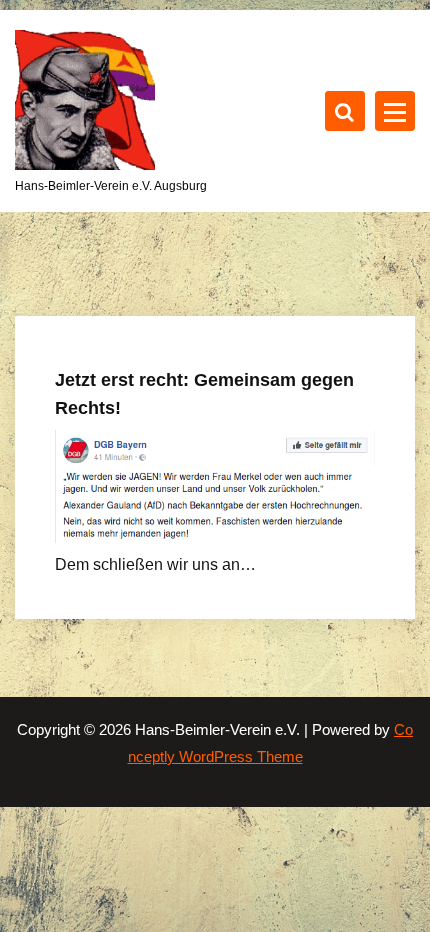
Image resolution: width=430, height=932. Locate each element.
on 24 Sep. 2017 (128, 305)
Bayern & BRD (124, 334)
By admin (243, 305)
